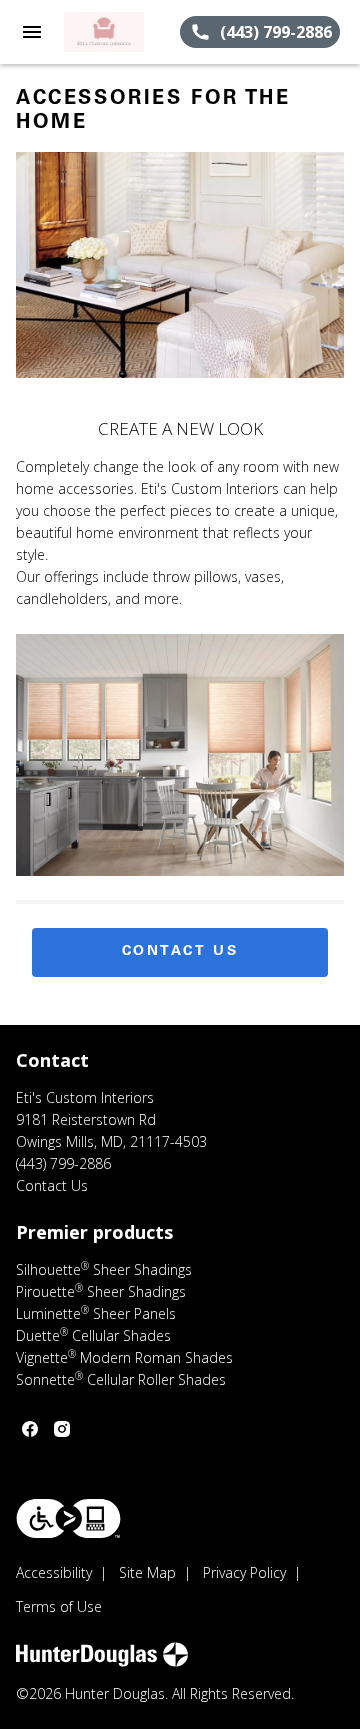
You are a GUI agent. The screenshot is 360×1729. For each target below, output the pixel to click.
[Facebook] (30, 1429)
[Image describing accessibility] (68, 1518)
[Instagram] (62, 1429)
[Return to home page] (122, 32)
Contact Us (180, 952)
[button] (32, 32)
